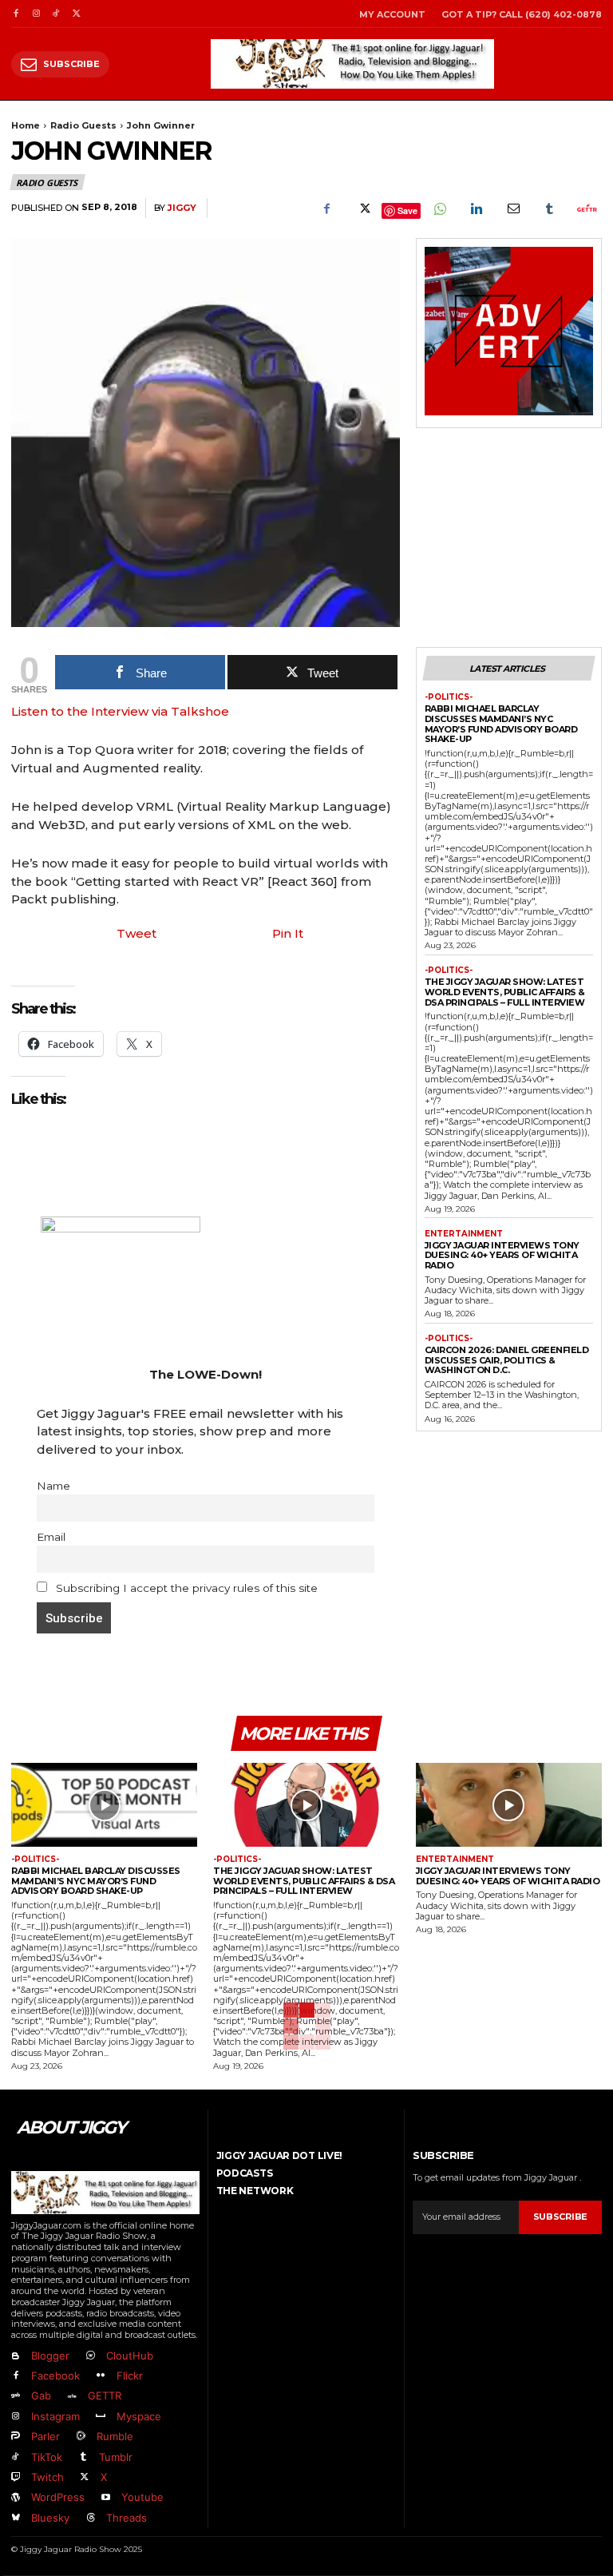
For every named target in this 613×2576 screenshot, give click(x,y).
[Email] (512, 208)
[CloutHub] (90, 2356)
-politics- (449, 697)
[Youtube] (105, 2498)
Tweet (136, 933)
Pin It (288, 933)
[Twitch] (16, 2477)
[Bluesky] (16, 2518)
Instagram (55, 2416)
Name (53, 1486)
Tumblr (116, 2457)
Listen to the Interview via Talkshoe (120, 711)
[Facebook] (16, 14)
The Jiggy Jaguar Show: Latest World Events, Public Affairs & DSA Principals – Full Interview (505, 992)
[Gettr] (586, 208)
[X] (76, 14)
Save (407, 210)
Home (26, 125)
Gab (41, 2395)
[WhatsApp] (439, 208)
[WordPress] (16, 2498)
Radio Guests (83, 125)
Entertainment (464, 1234)
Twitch (47, 2477)
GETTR (105, 2395)
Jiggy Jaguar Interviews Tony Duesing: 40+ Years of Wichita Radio (502, 1255)
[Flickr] (100, 2376)
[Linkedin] (476, 208)
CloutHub (130, 2356)
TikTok (47, 2457)
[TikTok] (56, 14)
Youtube (142, 2497)
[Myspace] (100, 2417)
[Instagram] (36, 14)
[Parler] (16, 2437)
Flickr (130, 2376)
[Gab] (16, 2397)
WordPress (58, 2497)
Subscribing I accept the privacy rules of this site (185, 1588)
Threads (127, 2518)
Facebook (55, 2376)
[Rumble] (80, 2437)
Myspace (139, 2416)
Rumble (115, 2436)
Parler (45, 2436)
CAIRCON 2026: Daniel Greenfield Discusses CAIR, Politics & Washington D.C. (507, 1360)
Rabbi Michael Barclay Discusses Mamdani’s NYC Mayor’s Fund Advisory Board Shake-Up (501, 724)
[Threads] (90, 2518)
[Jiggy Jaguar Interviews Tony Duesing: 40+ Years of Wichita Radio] (509, 1805)
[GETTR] (71, 2397)
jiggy (182, 208)
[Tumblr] (549, 208)
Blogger (50, 2356)
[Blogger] (16, 2356)
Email (51, 1537)
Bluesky (50, 2518)
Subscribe (560, 2217)
